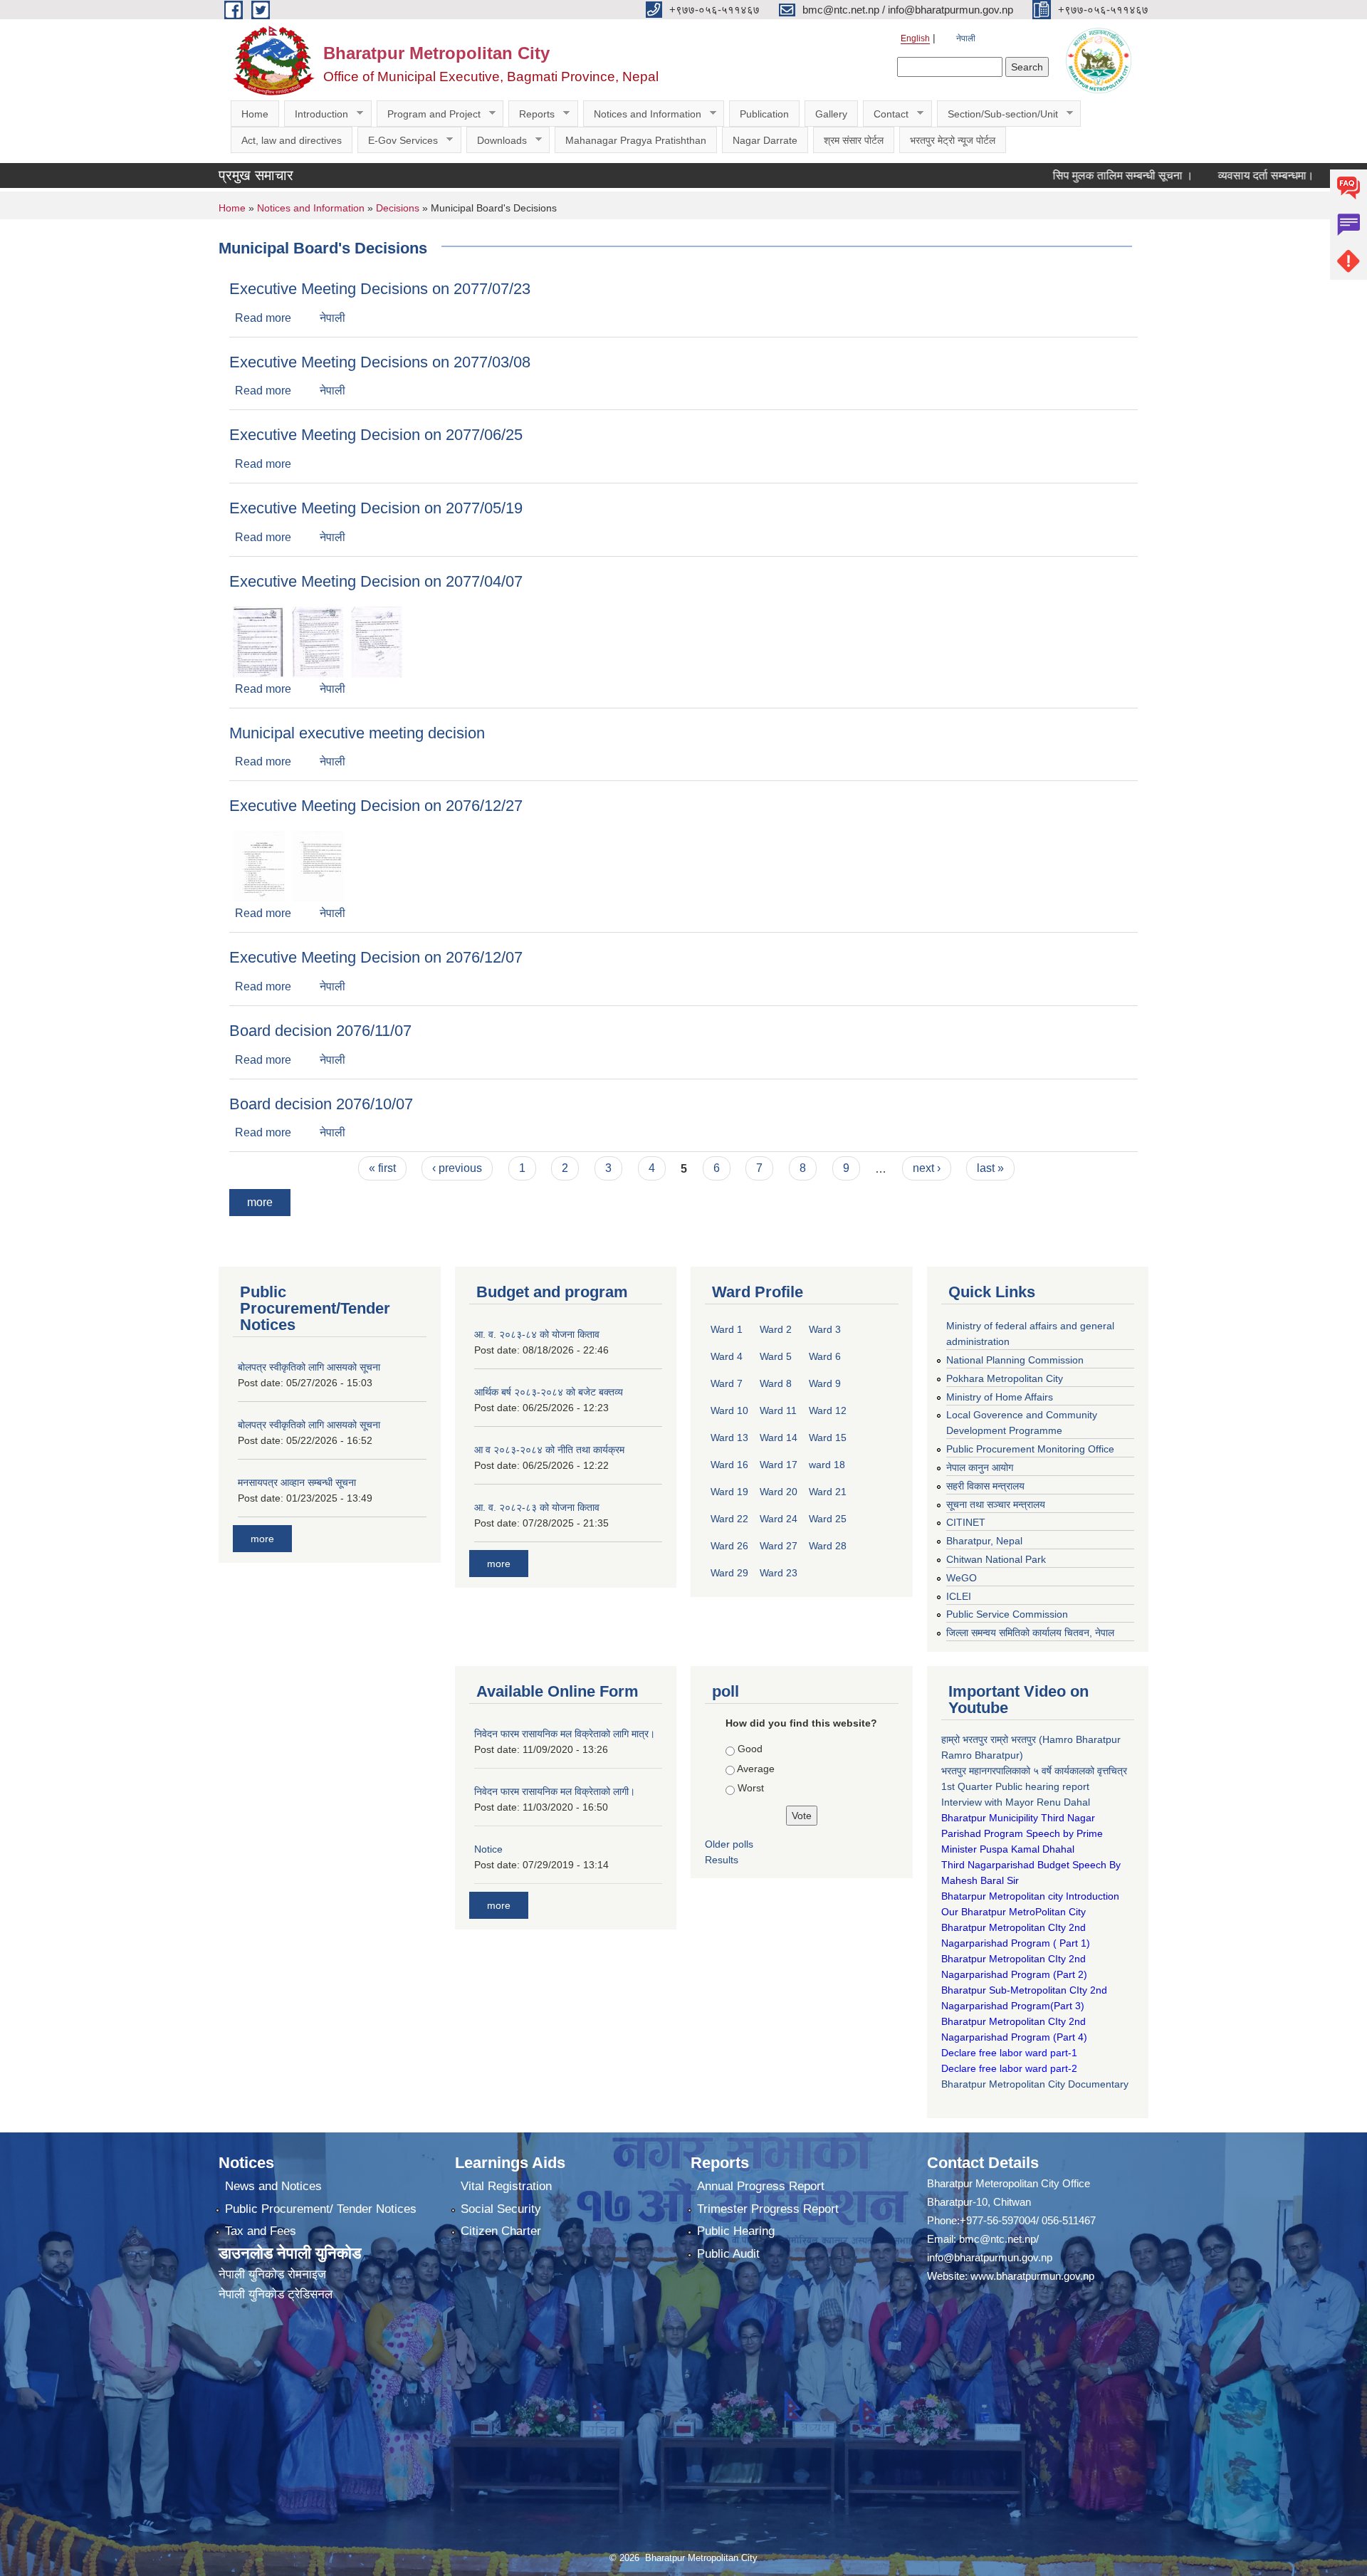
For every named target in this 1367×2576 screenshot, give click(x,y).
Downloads (497, 141)
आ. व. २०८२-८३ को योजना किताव (537, 1507)
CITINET (966, 1522)
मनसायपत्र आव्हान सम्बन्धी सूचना (297, 1482)
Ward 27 (779, 1546)
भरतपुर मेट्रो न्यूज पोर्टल (953, 140)
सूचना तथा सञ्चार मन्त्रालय (996, 1504)
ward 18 (827, 1465)
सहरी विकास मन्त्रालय (985, 1486)
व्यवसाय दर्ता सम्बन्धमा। (1195, 176)
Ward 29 (729, 1573)
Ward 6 (825, 1356)
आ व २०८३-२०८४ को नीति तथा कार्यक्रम (549, 1450)
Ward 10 (729, 1410)
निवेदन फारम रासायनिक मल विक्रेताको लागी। (555, 1791)
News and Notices (273, 2186)
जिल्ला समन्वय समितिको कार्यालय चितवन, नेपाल (1030, 1633)
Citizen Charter (501, 2231)
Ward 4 (727, 1356)
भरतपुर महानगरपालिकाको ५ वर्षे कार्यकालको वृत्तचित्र (1036, 1771)
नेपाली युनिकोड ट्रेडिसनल (276, 2294)
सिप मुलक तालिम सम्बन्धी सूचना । (1052, 176)
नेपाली (966, 38)
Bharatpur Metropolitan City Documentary (1036, 2084)
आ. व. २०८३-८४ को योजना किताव (537, 1334)
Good (750, 1749)
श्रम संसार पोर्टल (854, 140)
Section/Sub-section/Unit (997, 114)
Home (255, 114)
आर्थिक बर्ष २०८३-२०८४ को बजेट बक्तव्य (549, 1392)
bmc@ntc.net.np (997, 2239)
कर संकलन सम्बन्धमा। (1315, 176)
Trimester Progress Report (768, 2209)
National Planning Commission (1015, 1360)
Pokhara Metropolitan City (1005, 1378)
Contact (886, 114)
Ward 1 (727, 1329)
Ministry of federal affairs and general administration (1030, 1334)
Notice (488, 1849)
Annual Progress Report (761, 2186)
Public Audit (728, 2254)
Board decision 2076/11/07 (320, 1031)
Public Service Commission (1007, 1614)
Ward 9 (825, 1383)
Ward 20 (779, 1492)
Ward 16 (729, 1465)
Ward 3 (825, 1329)
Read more (263, 318)
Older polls (729, 1844)
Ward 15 (828, 1438)
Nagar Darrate (765, 140)
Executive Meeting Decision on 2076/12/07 (376, 957)
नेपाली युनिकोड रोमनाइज (272, 2274)
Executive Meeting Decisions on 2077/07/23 (380, 289)
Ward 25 (828, 1519)
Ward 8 (776, 1383)
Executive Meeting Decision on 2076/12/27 (376, 806)
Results (722, 1860)
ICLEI (959, 1596)
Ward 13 (729, 1438)
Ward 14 (779, 1438)
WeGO (962, 1578)
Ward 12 (828, 1410)
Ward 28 (828, 1546)
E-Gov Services (398, 141)
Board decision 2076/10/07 (321, 1104)
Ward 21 (828, 1492)
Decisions (398, 208)
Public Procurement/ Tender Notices (321, 2209)
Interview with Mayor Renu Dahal (1016, 1802)
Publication (764, 114)
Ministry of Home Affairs (1000, 1397)
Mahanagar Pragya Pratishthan (636, 140)
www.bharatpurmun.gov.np (1032, 2276)
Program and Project (429, 114)
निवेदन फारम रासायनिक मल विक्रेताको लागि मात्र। (565, 1734)
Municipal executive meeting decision (357, 733)
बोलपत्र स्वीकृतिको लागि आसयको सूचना (309, 1367)
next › (927, 1168)
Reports (531, 114)
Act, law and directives (292, 140)
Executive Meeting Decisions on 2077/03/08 (380, 362)
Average (756, 1769)
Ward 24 (779, 1519)
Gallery (831, 114)
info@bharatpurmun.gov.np (990, 2257)
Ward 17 (779, 1465)
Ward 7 (727, 1383)
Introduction (316, 114)
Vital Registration (506, 2186)
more (260, 1202)
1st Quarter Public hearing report (1015, 1786)
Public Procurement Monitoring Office (1030, 1449)
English (915, 38)
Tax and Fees (261, 2231)
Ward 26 (729, 1546)
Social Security (501, 2209)
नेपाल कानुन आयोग (980, 1467)
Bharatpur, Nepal (984, 1541)
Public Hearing (736, 2231)
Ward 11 (778, 1410)
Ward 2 (776, 1329)
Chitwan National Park (996, 1559)
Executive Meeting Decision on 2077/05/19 (376, 508)
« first (382, 1168)
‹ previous (457, 1168)
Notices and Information (642, 114)
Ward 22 (729, 1519)
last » (990, 1168)
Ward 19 (729, 1492)
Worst (751, 1788)
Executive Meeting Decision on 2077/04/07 (376, 581)
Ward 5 (776, 1356)
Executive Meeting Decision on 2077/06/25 (376, 435)
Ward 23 (779, 1573)
